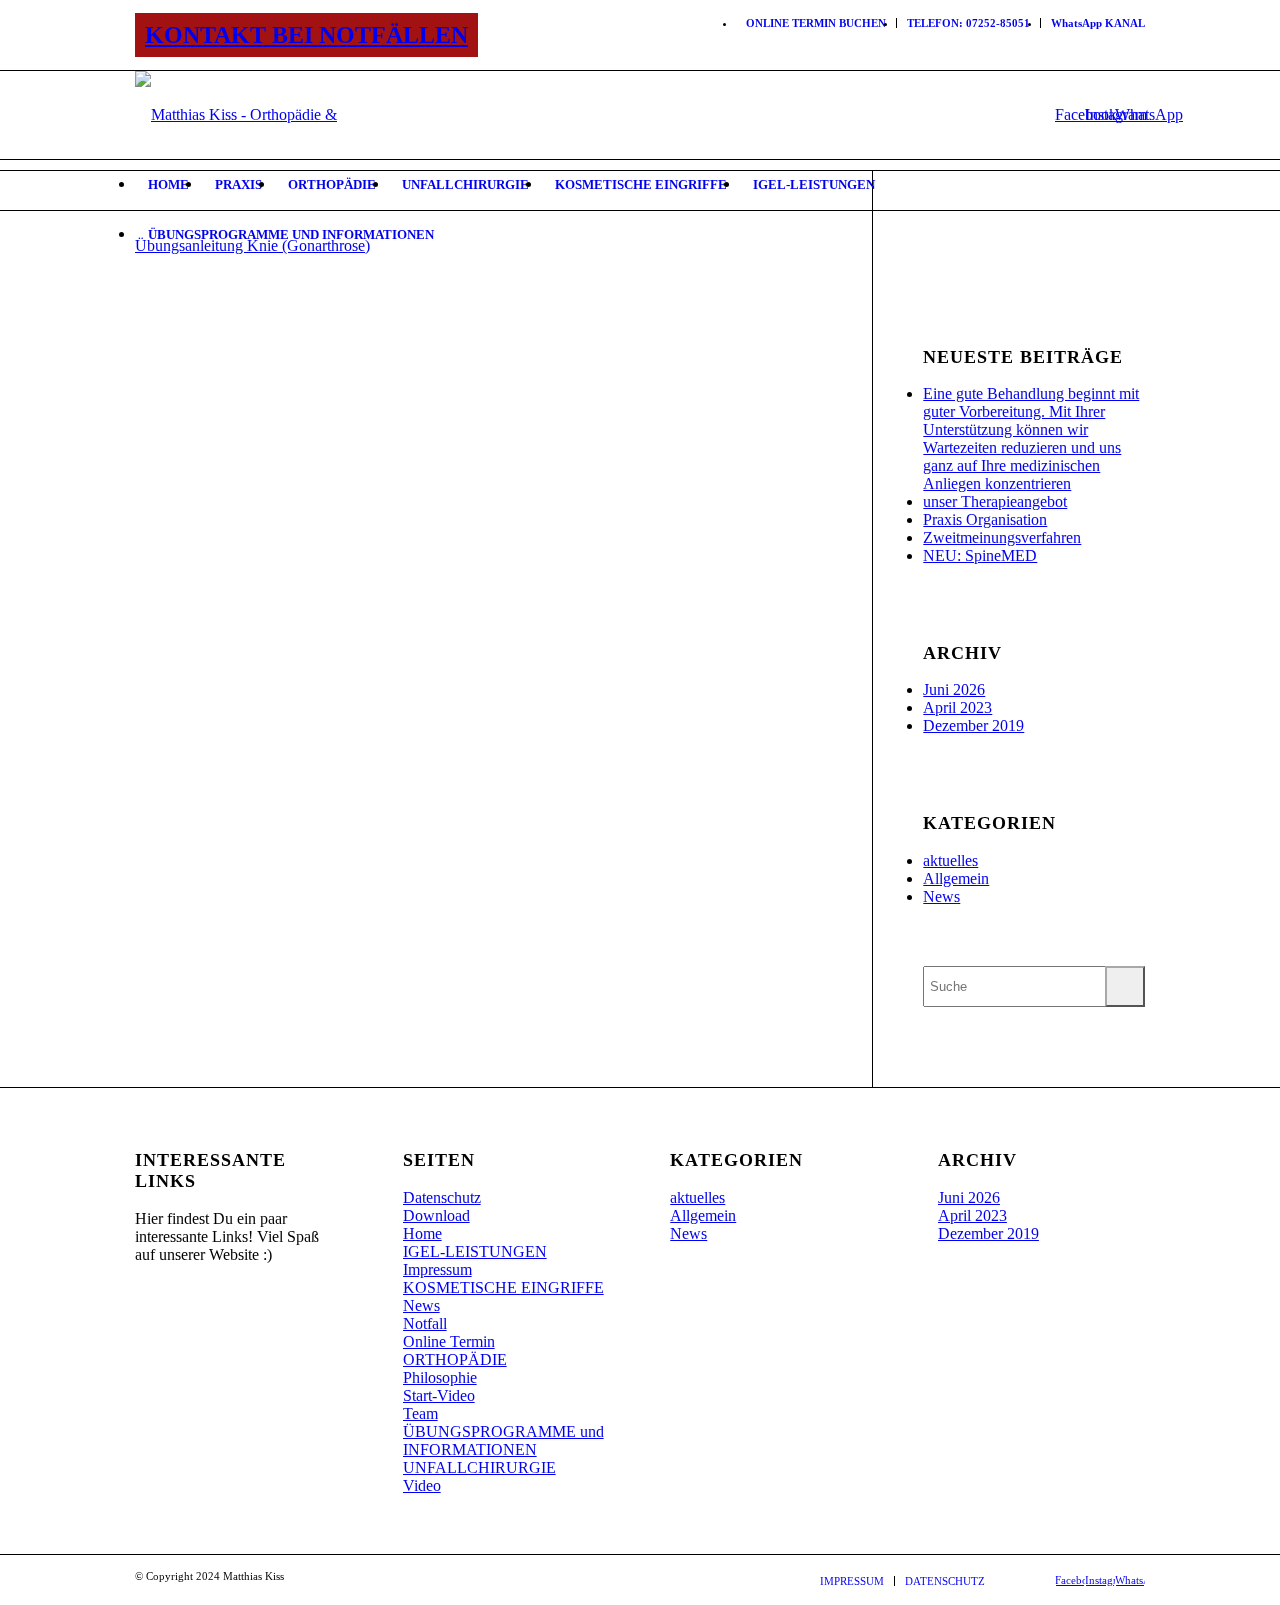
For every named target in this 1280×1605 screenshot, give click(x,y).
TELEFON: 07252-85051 (968, 23)
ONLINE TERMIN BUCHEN (816, 23)
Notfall (425, 1323)
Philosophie (440, 1377)
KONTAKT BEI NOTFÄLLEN (306, 35)
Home (422, 1233)
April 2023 (957, 707)
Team (420, 1413)
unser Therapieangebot (995, 501)
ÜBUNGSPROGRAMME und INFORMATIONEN (503, 1440)
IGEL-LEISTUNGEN (475, 1251)
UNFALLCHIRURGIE (479, 1467)
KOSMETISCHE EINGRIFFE (503, 1287)
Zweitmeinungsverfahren (1002, 537)
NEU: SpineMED (980, 555)
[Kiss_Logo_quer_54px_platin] (267, 115)
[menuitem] (816, 23)
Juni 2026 (954, 689)
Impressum (437, 1269)
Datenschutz (442, 1197)
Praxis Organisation (985, 519)
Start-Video (439, 1395)
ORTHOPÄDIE (455, 1359)
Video (422, 1485)
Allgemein (956, 878)
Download (436, 1215)
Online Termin (449, 1341)
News (941, 896)
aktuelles (950, 860)
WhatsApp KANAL (1098, 23)
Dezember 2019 (973, 725)
